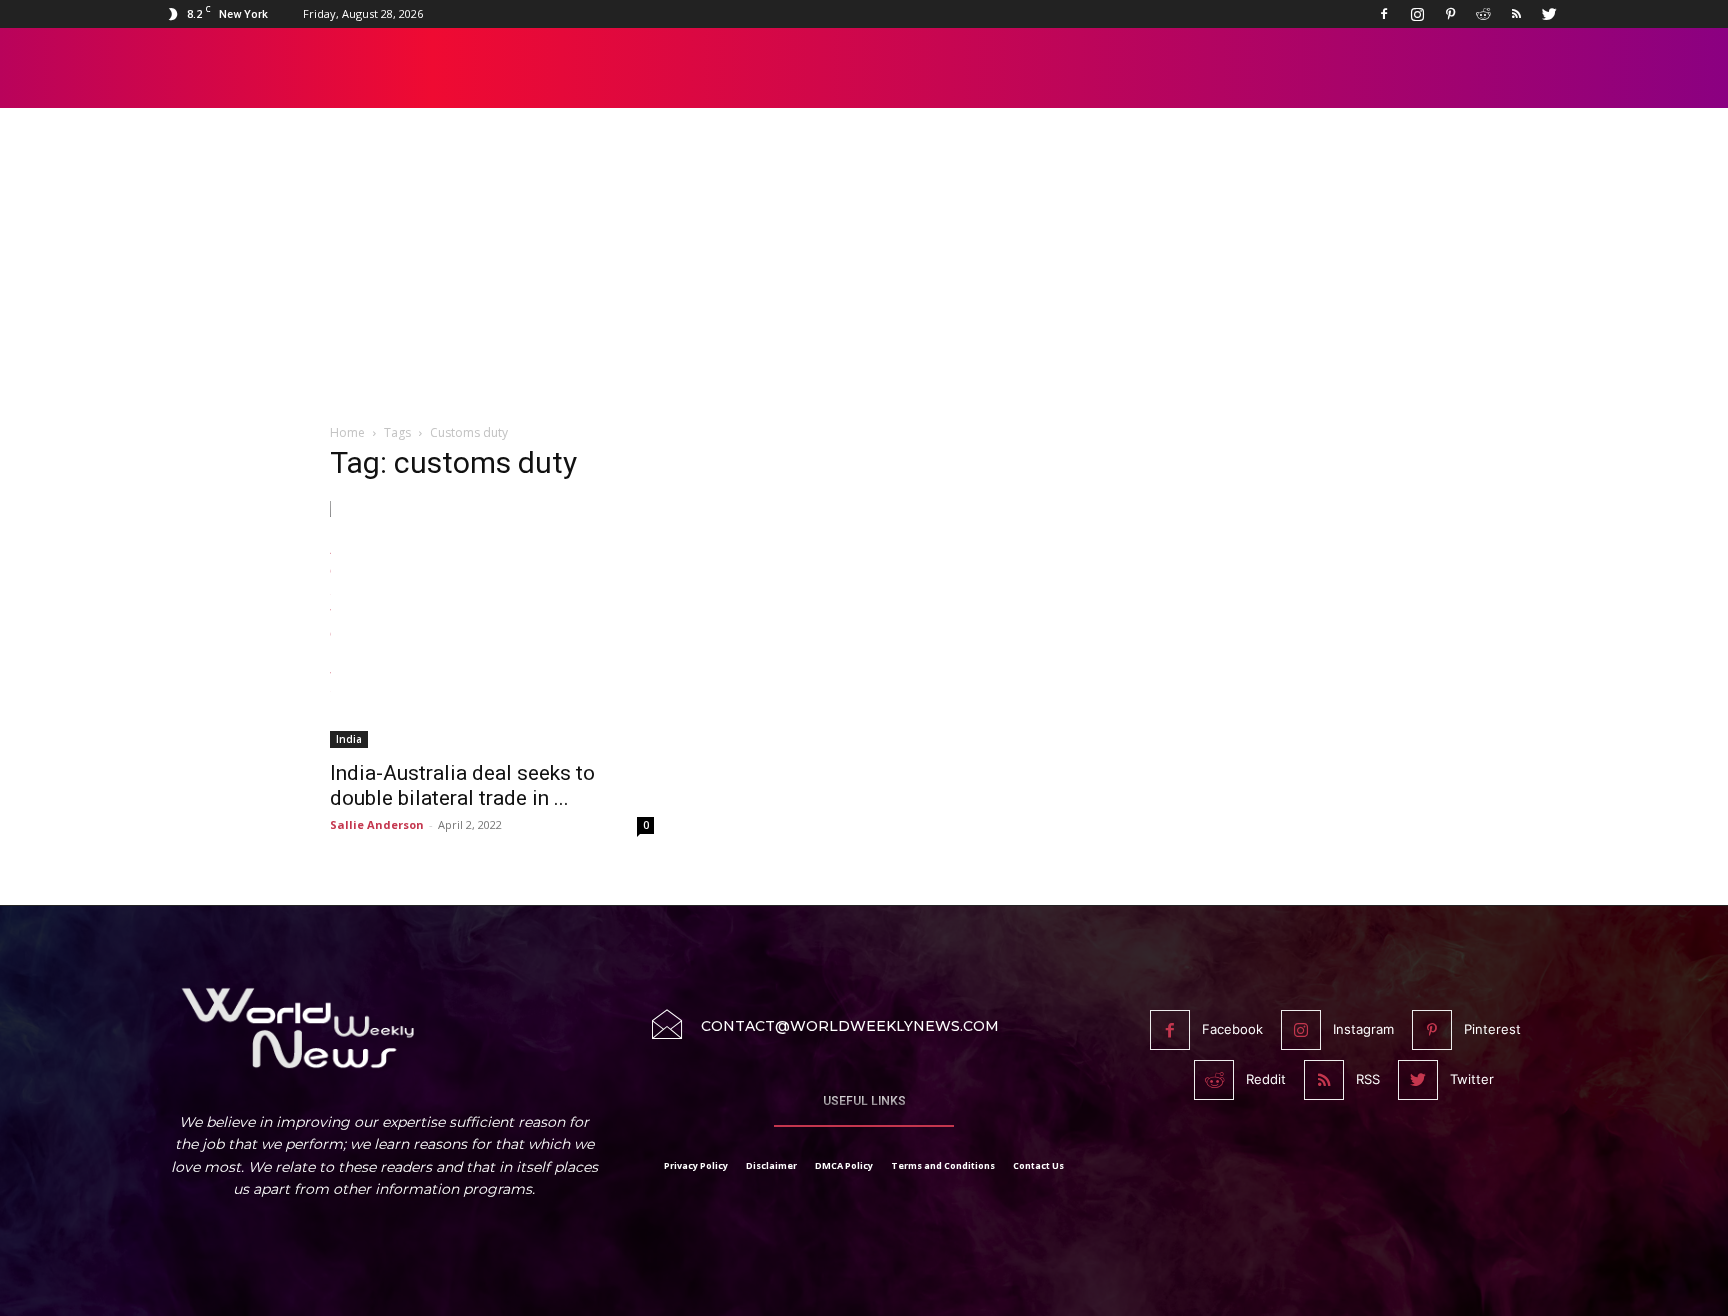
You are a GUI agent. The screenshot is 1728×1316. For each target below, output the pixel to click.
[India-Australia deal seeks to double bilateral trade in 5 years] (492, 624)
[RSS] (1516, 14)
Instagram (1363, 1029)
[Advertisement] (864, 277)
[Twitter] (1549, 14)
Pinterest (1492, 1029)
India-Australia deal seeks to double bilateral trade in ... (462, 785)
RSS (1368, 1079)
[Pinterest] (1450, 14)
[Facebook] (1384, 14)
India (349, 739)
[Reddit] (1483, 14)
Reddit (1266, 1079)
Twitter (1472, 1079)
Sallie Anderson (377, 824)
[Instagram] (1417, 14)
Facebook (1232, 1029)
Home (347, 432)
